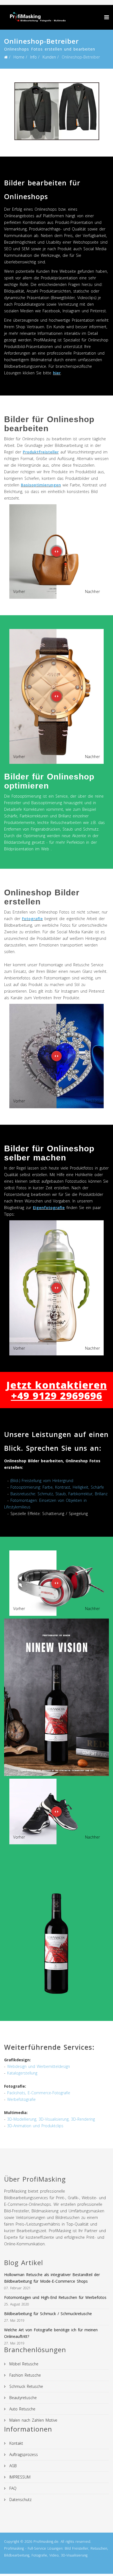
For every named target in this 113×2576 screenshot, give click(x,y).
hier (57, 373)
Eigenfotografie (49, 1208)
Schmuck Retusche (25, 2386)
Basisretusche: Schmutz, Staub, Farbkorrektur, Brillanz (59, 1494)
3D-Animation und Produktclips (35, 2126)
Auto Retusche (22, 2409)
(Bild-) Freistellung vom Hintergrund (42, 1481)
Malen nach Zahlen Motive (33, 2420)
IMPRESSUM (19, 2477)
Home (19, 57)
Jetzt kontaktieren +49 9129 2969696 (57, 1390)
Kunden (49, 57)
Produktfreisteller (41, 452)
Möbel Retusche (23, 2364)
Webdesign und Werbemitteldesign (39, 2066)
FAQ (12, 2488)
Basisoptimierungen (41, 485)
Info (33, 57)
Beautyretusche (22, 2398)
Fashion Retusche (24, 2375)
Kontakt (15, 2443)
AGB (12, 2466)
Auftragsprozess (23, 2454)
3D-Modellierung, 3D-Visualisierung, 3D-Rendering (51, 2119)
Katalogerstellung (22, 2073)
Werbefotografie (21, 2099)
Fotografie (32, 919)
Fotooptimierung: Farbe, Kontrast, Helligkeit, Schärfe (57, 1487)
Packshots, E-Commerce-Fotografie (39, 2093)
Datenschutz (20, 2500)
